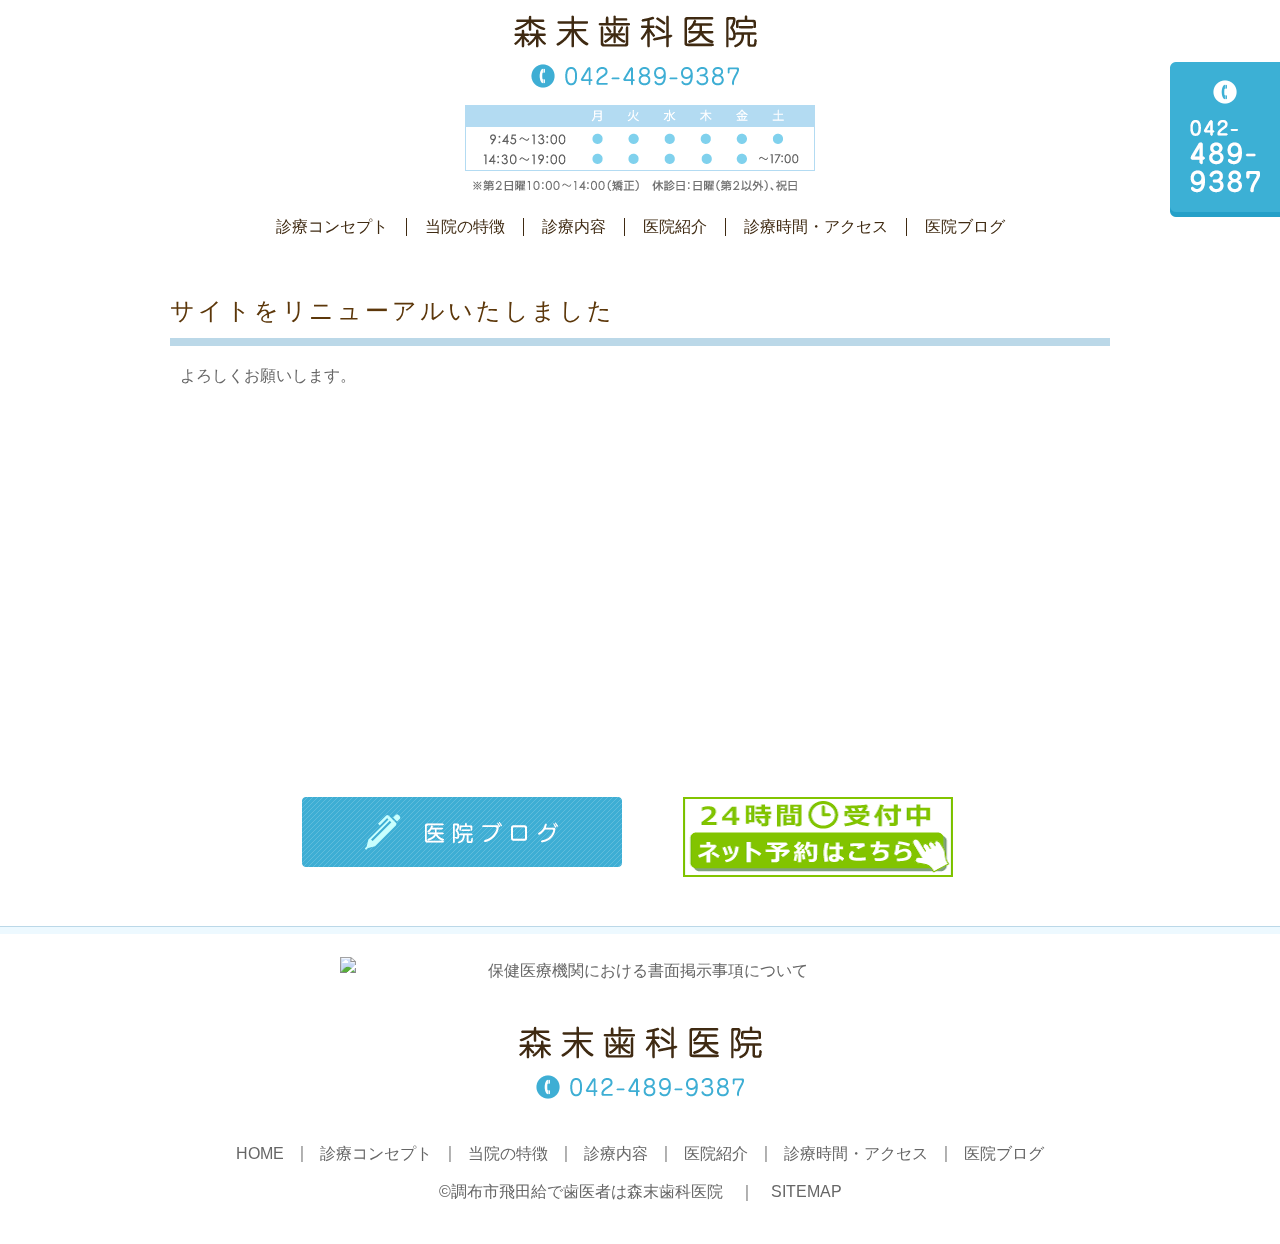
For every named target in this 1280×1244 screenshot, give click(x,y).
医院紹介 (675, 226)
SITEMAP (806, 1191)
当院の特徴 (465, 226)
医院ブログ (965, 226)
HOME (260, 1154)
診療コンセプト (332, 226)
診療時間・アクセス (816, 226)
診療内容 (574, 226)
